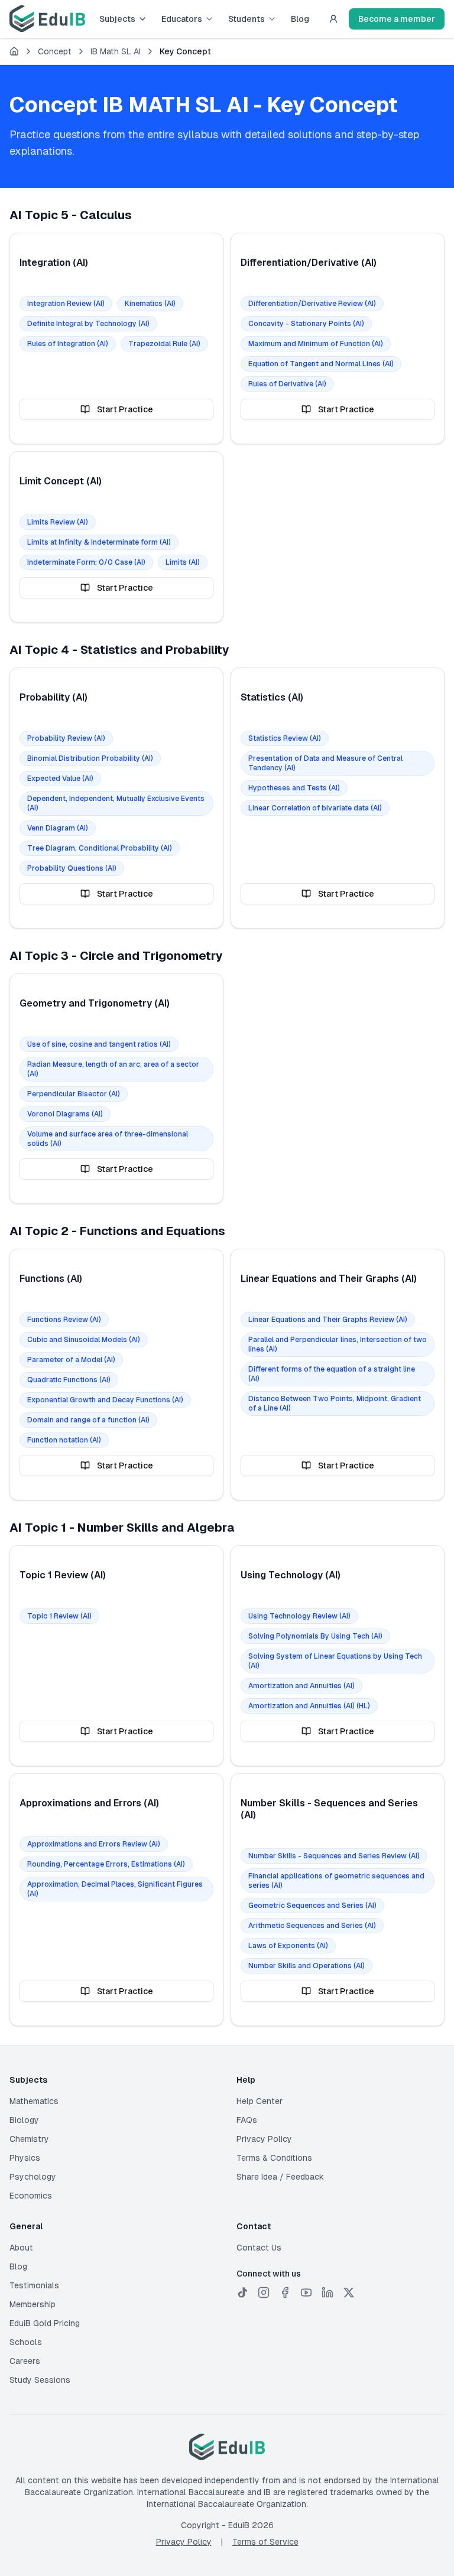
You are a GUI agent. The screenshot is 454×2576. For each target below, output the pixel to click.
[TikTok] (242, 2292)
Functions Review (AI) (64, 1320)
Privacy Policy (264, 2139)
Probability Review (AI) (66, 738)
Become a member (397, 19)
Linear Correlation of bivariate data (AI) (315, 808)
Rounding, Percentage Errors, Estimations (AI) (106, 1864)
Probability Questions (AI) (72, 868)
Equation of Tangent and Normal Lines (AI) (321, 364)
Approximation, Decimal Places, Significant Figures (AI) (115, 1889)
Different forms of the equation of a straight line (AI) (332, 1374)
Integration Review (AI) (66, 304)
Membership (33, 2304)
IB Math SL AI (116, 51)
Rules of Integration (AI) (68, 344)
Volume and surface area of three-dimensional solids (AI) (108, 1139)
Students (247, 19)
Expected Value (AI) (60, 779)
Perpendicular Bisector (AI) (74, 1094)
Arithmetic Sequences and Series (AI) (312, 1926)
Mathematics (34, 2101)
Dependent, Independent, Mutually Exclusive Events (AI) (116, 803)
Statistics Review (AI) (285, 738)
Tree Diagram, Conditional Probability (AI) (100, 848)
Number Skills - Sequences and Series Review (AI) (334, 1856)
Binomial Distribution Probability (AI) (90, 758)
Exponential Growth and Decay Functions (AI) (105, 1400)
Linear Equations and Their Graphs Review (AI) (328, 1320)
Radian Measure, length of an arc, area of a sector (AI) (113, 1069)
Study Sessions (40, 2380)
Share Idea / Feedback (280, 2177)
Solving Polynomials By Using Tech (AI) (315, 1636)
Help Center (260, 2101)
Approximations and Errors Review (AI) (94, 1844)
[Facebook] (285, 2292)
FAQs (247, 2120)
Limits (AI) (183, 562)
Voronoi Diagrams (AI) (65, 1114)
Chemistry (29, 2139)
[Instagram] (264, 2292)
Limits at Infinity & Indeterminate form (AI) (99, 542)
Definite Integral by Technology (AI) (88, 324)
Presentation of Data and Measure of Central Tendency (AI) (325, 763)
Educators (182, 19)
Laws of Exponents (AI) (288, 1946)
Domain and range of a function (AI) (88, 1420)
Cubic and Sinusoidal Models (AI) (84, 1340)
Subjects (117, 19)
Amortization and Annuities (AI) (301, 1686)
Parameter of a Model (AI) (71, 1360)
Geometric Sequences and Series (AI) (312, 1906)
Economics (31, 2196)
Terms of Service (265, 2542)
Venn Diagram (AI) (58, 828)
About (21, 2248)
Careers (25, 2361)
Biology (24, 2120)
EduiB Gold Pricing (45, 2323)
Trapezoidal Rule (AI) (164, 344)
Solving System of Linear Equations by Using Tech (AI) (335, 1661)
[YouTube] (306, 2292)
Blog (300, 19)
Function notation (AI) (64, 1440)
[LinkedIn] (327, 2292)
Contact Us (259, 2248)
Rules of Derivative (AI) (287, 384)
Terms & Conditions (274, 2158)
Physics (25, 2158)
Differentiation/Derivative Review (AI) (312, 304)
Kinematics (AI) (150, 304)
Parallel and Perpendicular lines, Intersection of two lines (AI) (338, 1344)
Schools (26, 2342)
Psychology (33, 2177)
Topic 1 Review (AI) (59, 1616)
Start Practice (125, 409)
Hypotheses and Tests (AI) (294, 788)
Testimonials (34, 2285)
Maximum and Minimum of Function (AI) (316, 344)
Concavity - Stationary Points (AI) (306, 324)
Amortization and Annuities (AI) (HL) (309, 1706)
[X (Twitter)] (349, 2292)
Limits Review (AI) (58, 522)
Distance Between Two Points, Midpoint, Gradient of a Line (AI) (335, 1403)
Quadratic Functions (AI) (69, 1380)
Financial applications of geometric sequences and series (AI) (336, 1881)
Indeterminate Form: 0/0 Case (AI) (86, 562)
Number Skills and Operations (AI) (307, 1966)
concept (55, 51)
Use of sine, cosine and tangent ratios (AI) (99, 1044)
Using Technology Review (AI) (299, 1616)
